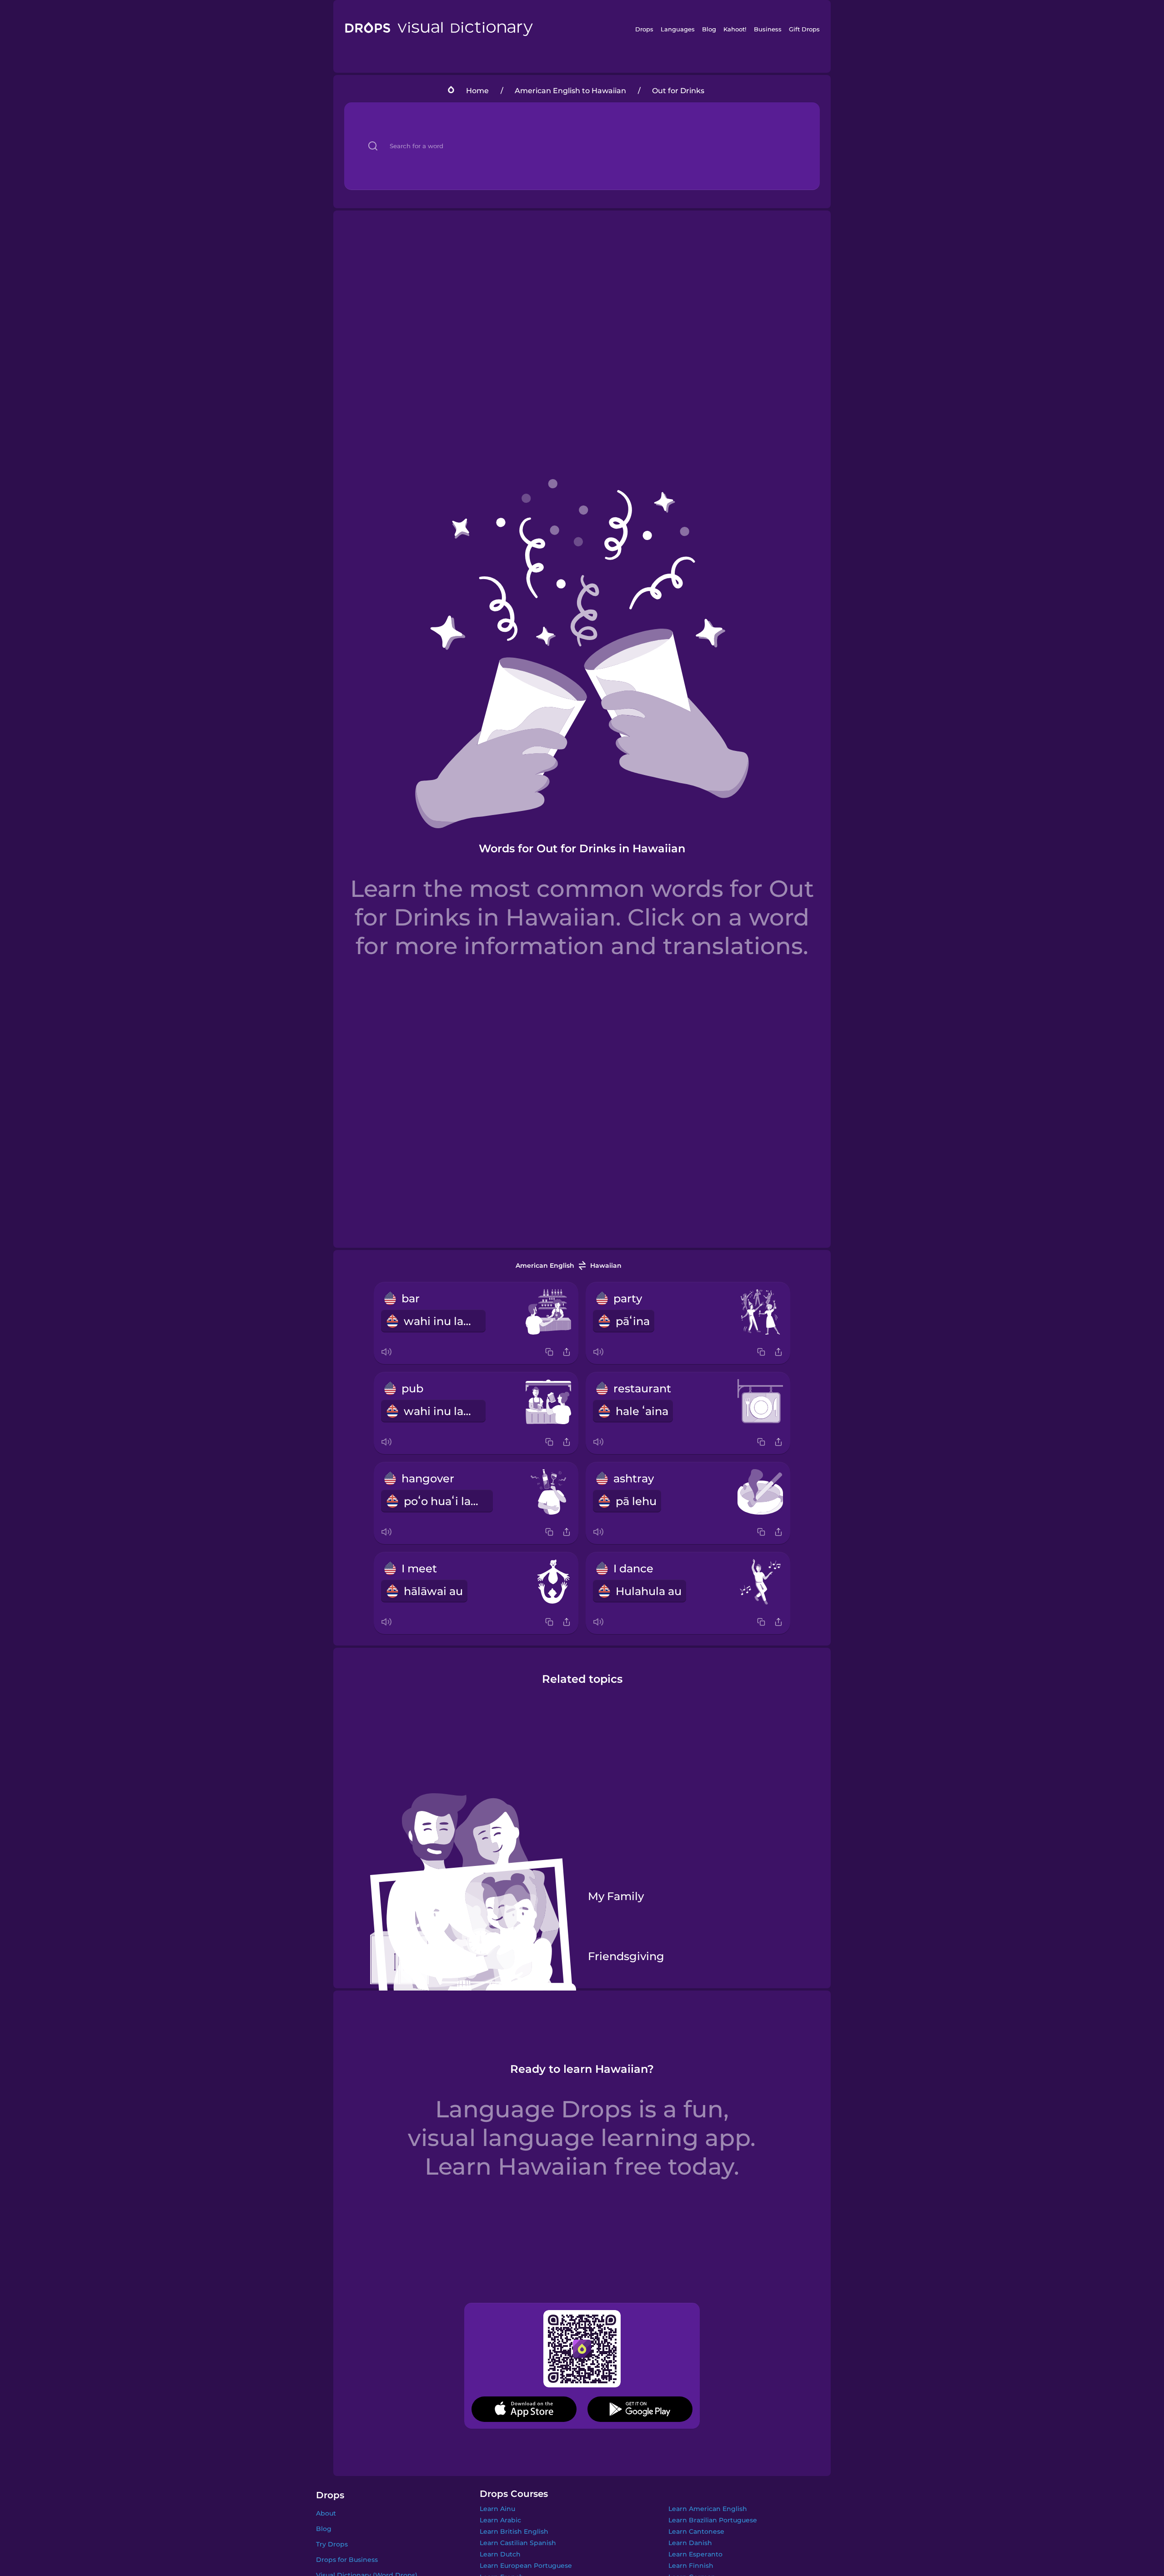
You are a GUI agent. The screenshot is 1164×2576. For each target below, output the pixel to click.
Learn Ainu (497, 2509)
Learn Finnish (691, 2566)
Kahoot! (735, 29)
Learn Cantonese (696, 2531)
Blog (709, 29)
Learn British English (514, 2531)
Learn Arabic (500, 2520)
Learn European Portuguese (526, 2566)
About (326, 2513)
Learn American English (708, 2509)
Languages (678, 29)
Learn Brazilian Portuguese (713, 2520)
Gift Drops (804, 29)
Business (768, 29)
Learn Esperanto (695, 2554)
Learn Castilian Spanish (518, 2543)
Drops (644, 29)
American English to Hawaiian (570, 91)
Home (477, 91)
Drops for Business (347, 2560)
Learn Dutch (500, 2554)
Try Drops (332, 2544)
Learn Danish (690, 2543)
